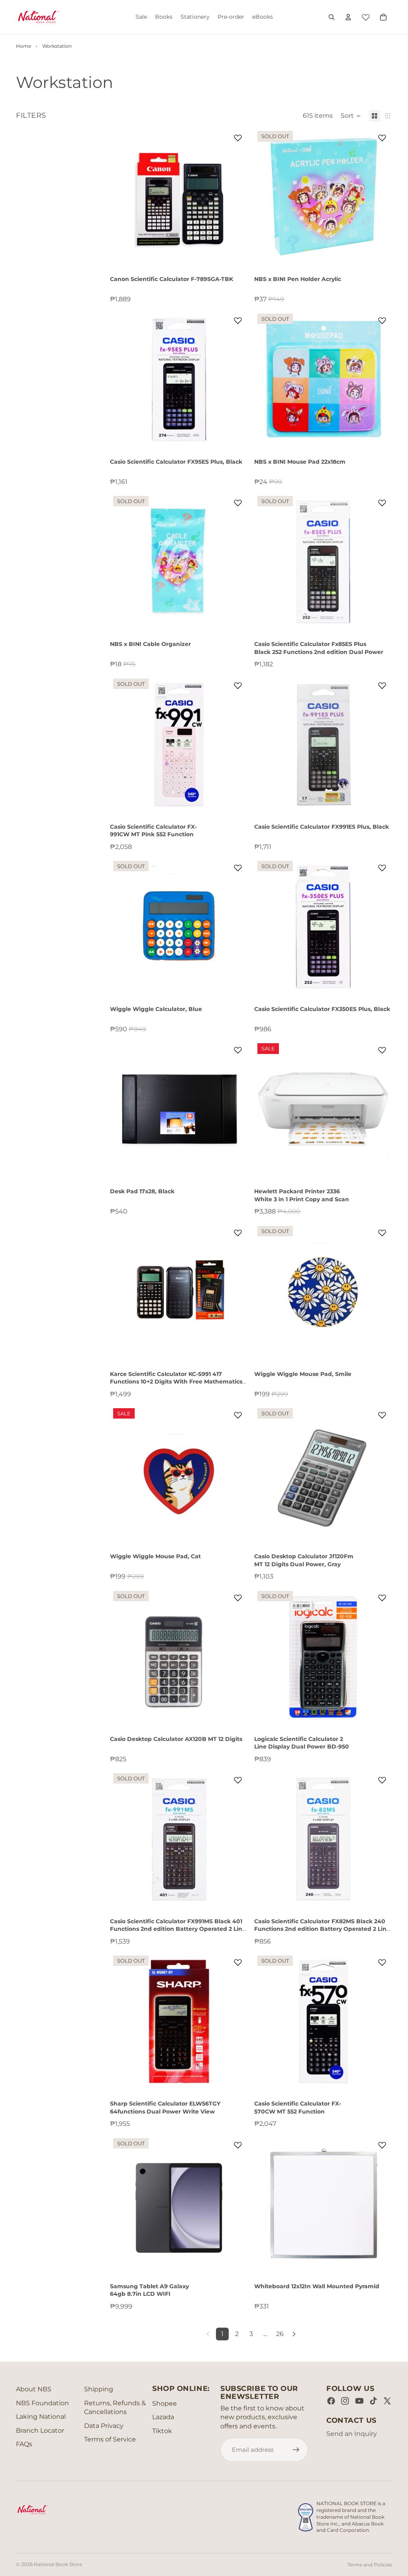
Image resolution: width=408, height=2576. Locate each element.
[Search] (331, 17)
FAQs (24, 2444)
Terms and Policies (370, 2565)
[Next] (294, 2334)
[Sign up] (296, 2450)
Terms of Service (110, 2439)
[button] (351, 116)
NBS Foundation (42, 2403)
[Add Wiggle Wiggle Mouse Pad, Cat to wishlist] (238, 1415)
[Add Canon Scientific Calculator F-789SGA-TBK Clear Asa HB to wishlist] (238, 138)
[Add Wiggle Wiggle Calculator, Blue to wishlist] (238, 868)
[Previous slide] (266, 197)
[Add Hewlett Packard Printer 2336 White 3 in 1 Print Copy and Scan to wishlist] (382, 1050)
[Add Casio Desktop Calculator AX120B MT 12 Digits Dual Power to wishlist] (238, 1598)
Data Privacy (104, 2426)
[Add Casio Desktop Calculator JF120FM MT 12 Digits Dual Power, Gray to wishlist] (382, 1415)
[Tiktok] (373, 2401)
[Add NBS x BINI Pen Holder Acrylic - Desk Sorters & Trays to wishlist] (382, 138)
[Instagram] (345, 2401)
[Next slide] (380, 197)
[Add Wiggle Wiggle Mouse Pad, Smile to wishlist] (382, 1233)
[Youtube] (359, 2401)
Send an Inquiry (352, 2434)
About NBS (34, 2389)
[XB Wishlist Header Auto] (366, 16)
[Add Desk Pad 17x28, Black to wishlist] (238, 1050)
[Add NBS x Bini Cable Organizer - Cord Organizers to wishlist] (238, 503)
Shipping (99, 2389)
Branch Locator (40, 2431)
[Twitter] (387, 2401)
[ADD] (235, 254)
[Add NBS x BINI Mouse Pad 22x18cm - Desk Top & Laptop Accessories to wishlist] (382, 320)
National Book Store (58, 2564)
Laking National (41, 2417)
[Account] (348, 17)
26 (280, 2334)
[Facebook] (331, 2401)
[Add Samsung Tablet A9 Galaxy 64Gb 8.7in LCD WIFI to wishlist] (238, 2145)
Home (24, 46)
